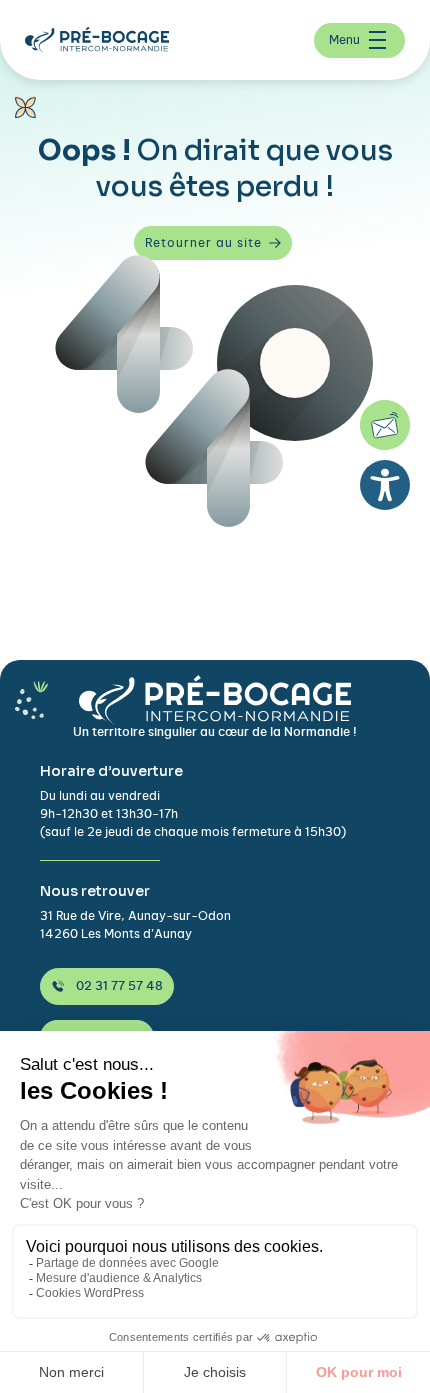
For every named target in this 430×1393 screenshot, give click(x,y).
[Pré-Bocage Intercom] (105, 40)
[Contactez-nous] (385, 425)
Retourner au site (203, 243)
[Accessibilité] (385, 485)
